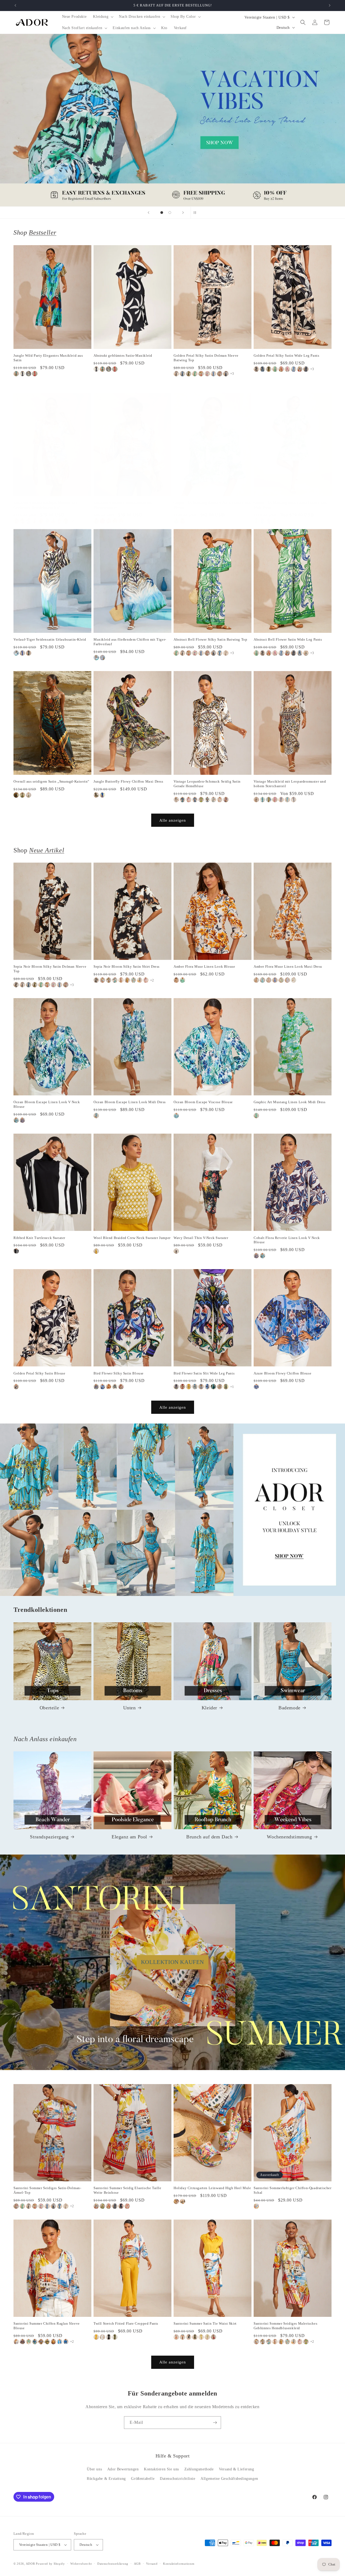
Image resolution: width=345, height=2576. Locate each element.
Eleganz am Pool (129, 1837)
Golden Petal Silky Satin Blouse (39, 1373)
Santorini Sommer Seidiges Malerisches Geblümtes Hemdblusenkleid (45, 505)
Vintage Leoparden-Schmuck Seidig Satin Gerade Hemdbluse (207, 784)
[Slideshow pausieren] (196, 213)
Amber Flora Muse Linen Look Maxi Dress (288, 966)
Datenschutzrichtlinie (178, 2479)
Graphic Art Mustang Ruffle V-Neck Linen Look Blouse (212, 505)
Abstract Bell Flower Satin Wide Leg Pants (288, 639)
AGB (137, 2564)
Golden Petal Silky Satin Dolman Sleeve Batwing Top (206, 358)
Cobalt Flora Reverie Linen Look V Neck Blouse (287, 1240)
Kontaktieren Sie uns (161, 2469)
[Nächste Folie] (183, 213)
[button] (103, 17)
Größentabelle (143, 2479)
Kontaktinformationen (179, 2564)
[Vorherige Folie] (149, 213)
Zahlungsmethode (199, 2469)
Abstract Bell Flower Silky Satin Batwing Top (210, 639)
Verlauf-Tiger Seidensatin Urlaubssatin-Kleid (50, 639)
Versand (152, 2564)
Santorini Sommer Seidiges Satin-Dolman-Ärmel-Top (47, 2190)
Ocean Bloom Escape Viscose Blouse (203, 1102)
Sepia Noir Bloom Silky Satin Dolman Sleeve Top (50, 969)
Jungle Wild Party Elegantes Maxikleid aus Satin (48, 358)
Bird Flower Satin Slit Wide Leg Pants (204, 1373)
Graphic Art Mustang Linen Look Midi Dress (290, 1102)
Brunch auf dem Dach (209, 1837)
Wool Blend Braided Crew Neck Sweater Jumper (132, 1238)
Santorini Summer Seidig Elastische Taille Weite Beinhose (127, 2190)
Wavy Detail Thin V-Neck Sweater (201, 1238)
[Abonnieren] (215, 2423)
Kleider (209, 1708)
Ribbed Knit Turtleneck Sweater (39, 1238)
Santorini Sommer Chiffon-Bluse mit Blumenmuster (123, 505)
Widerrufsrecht (81, 2564)
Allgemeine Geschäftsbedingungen (229, 2479)
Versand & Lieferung (236, 2469)
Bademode (289, 1708)
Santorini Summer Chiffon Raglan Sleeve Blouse (47, 2326)
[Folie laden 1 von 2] (162, 213)
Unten (130, 1708)
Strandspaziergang (49, 1837)
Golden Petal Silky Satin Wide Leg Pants (286, 355)
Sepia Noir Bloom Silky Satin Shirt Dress (127, 966)
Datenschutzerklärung (113, 2564)
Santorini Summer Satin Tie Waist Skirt (205, 2323)
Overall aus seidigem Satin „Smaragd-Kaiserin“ (51, 781)
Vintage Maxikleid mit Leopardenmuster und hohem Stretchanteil (290, 784)
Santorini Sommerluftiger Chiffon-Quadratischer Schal (293, 2190)
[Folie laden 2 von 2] (170, 213)
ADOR (30, 2564)
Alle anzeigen (173, 820)
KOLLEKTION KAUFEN (172, 1962)
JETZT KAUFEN (173, 1510)
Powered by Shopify (50, 2564)
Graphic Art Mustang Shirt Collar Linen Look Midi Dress (290, 505)
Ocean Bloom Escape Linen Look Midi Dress (130, 1102)
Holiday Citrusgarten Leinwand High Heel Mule (212, 2188)
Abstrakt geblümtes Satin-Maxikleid (123, 355)
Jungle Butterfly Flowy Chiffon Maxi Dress (128, 781)
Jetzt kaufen (173, 120)
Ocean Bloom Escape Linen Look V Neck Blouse (47, 1104)
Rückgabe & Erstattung (106, 2479)
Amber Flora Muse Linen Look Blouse (204, 966)
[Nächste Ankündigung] (330, 5)
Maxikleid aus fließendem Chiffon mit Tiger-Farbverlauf (130, 642)
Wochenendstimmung (289, 1837)
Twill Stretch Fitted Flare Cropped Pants (126, 2323)
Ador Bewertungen (123, 2469)
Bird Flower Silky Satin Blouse (119, 1373)
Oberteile (49, 1708)
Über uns (94, 2469)
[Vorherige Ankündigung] (15, 5)
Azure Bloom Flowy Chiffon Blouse (282, 1373)
